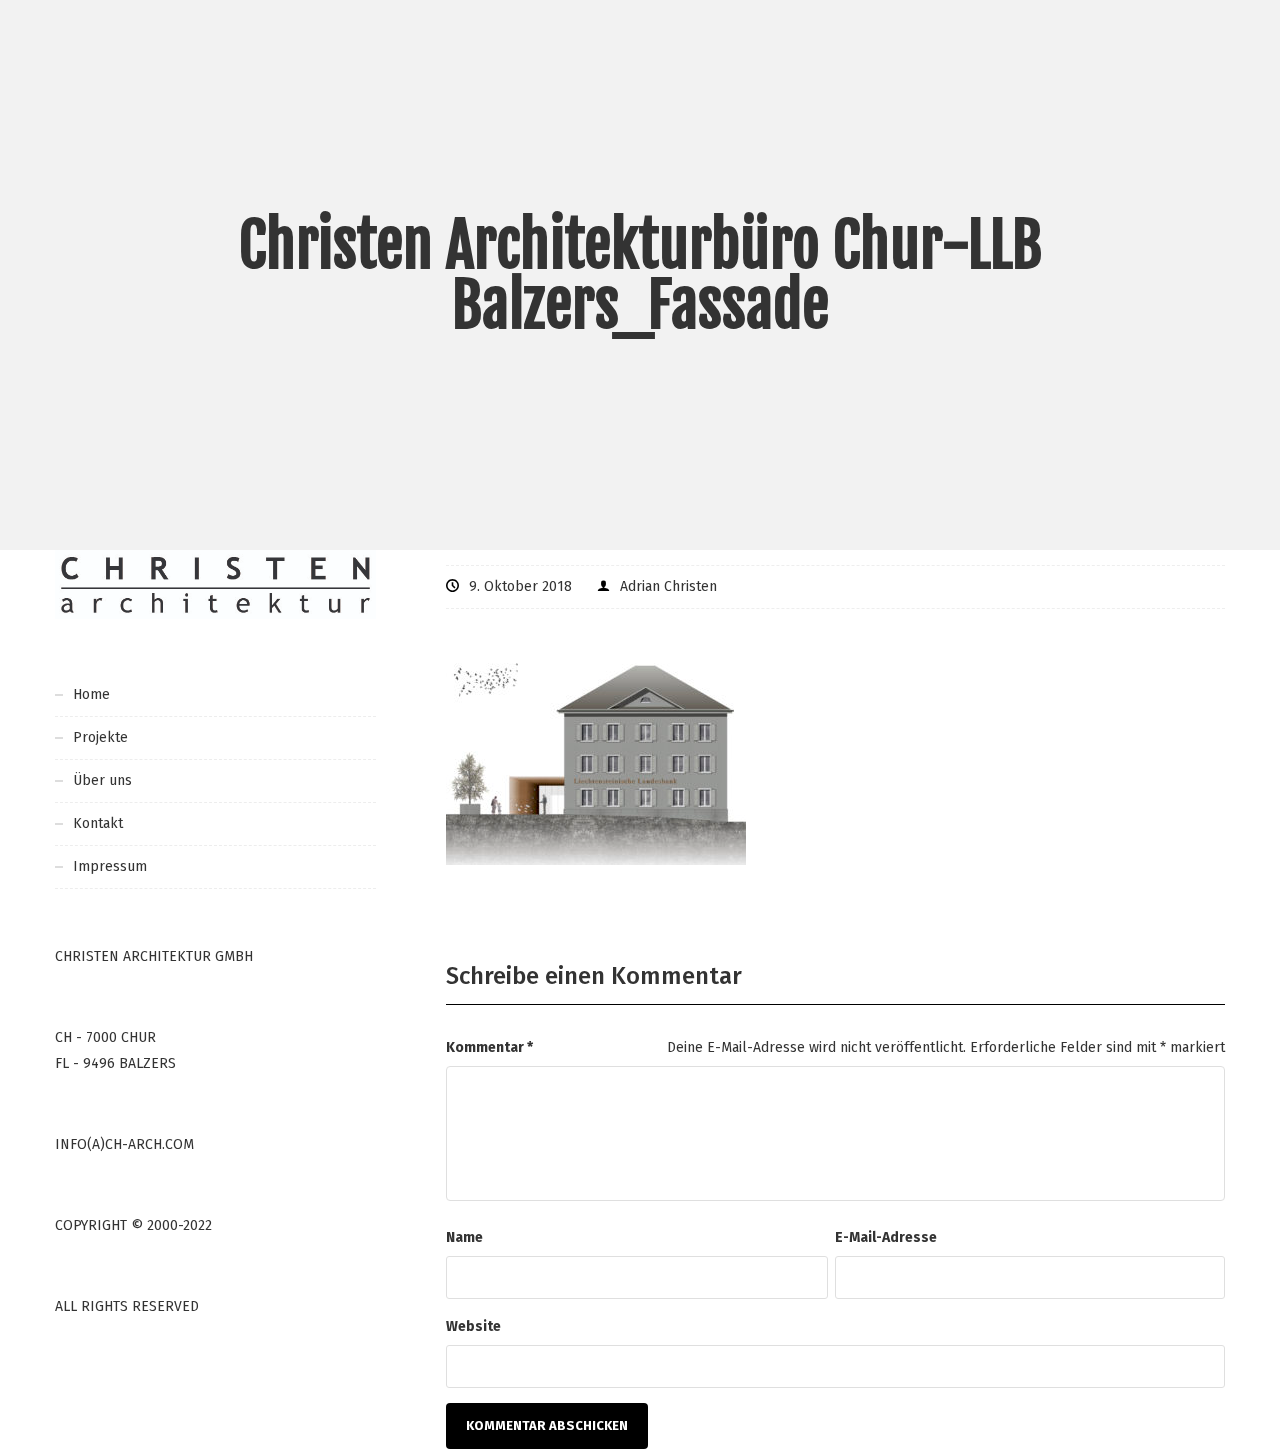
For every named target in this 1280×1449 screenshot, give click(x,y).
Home (91, 694)
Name (464, 1237)
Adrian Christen (668, 586)
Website (473, 1326)
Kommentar (489, 1047)
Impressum (110, 866)
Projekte (100, 737)
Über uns (102, 780)
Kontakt (98, 823)
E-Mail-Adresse (886, 1237)
